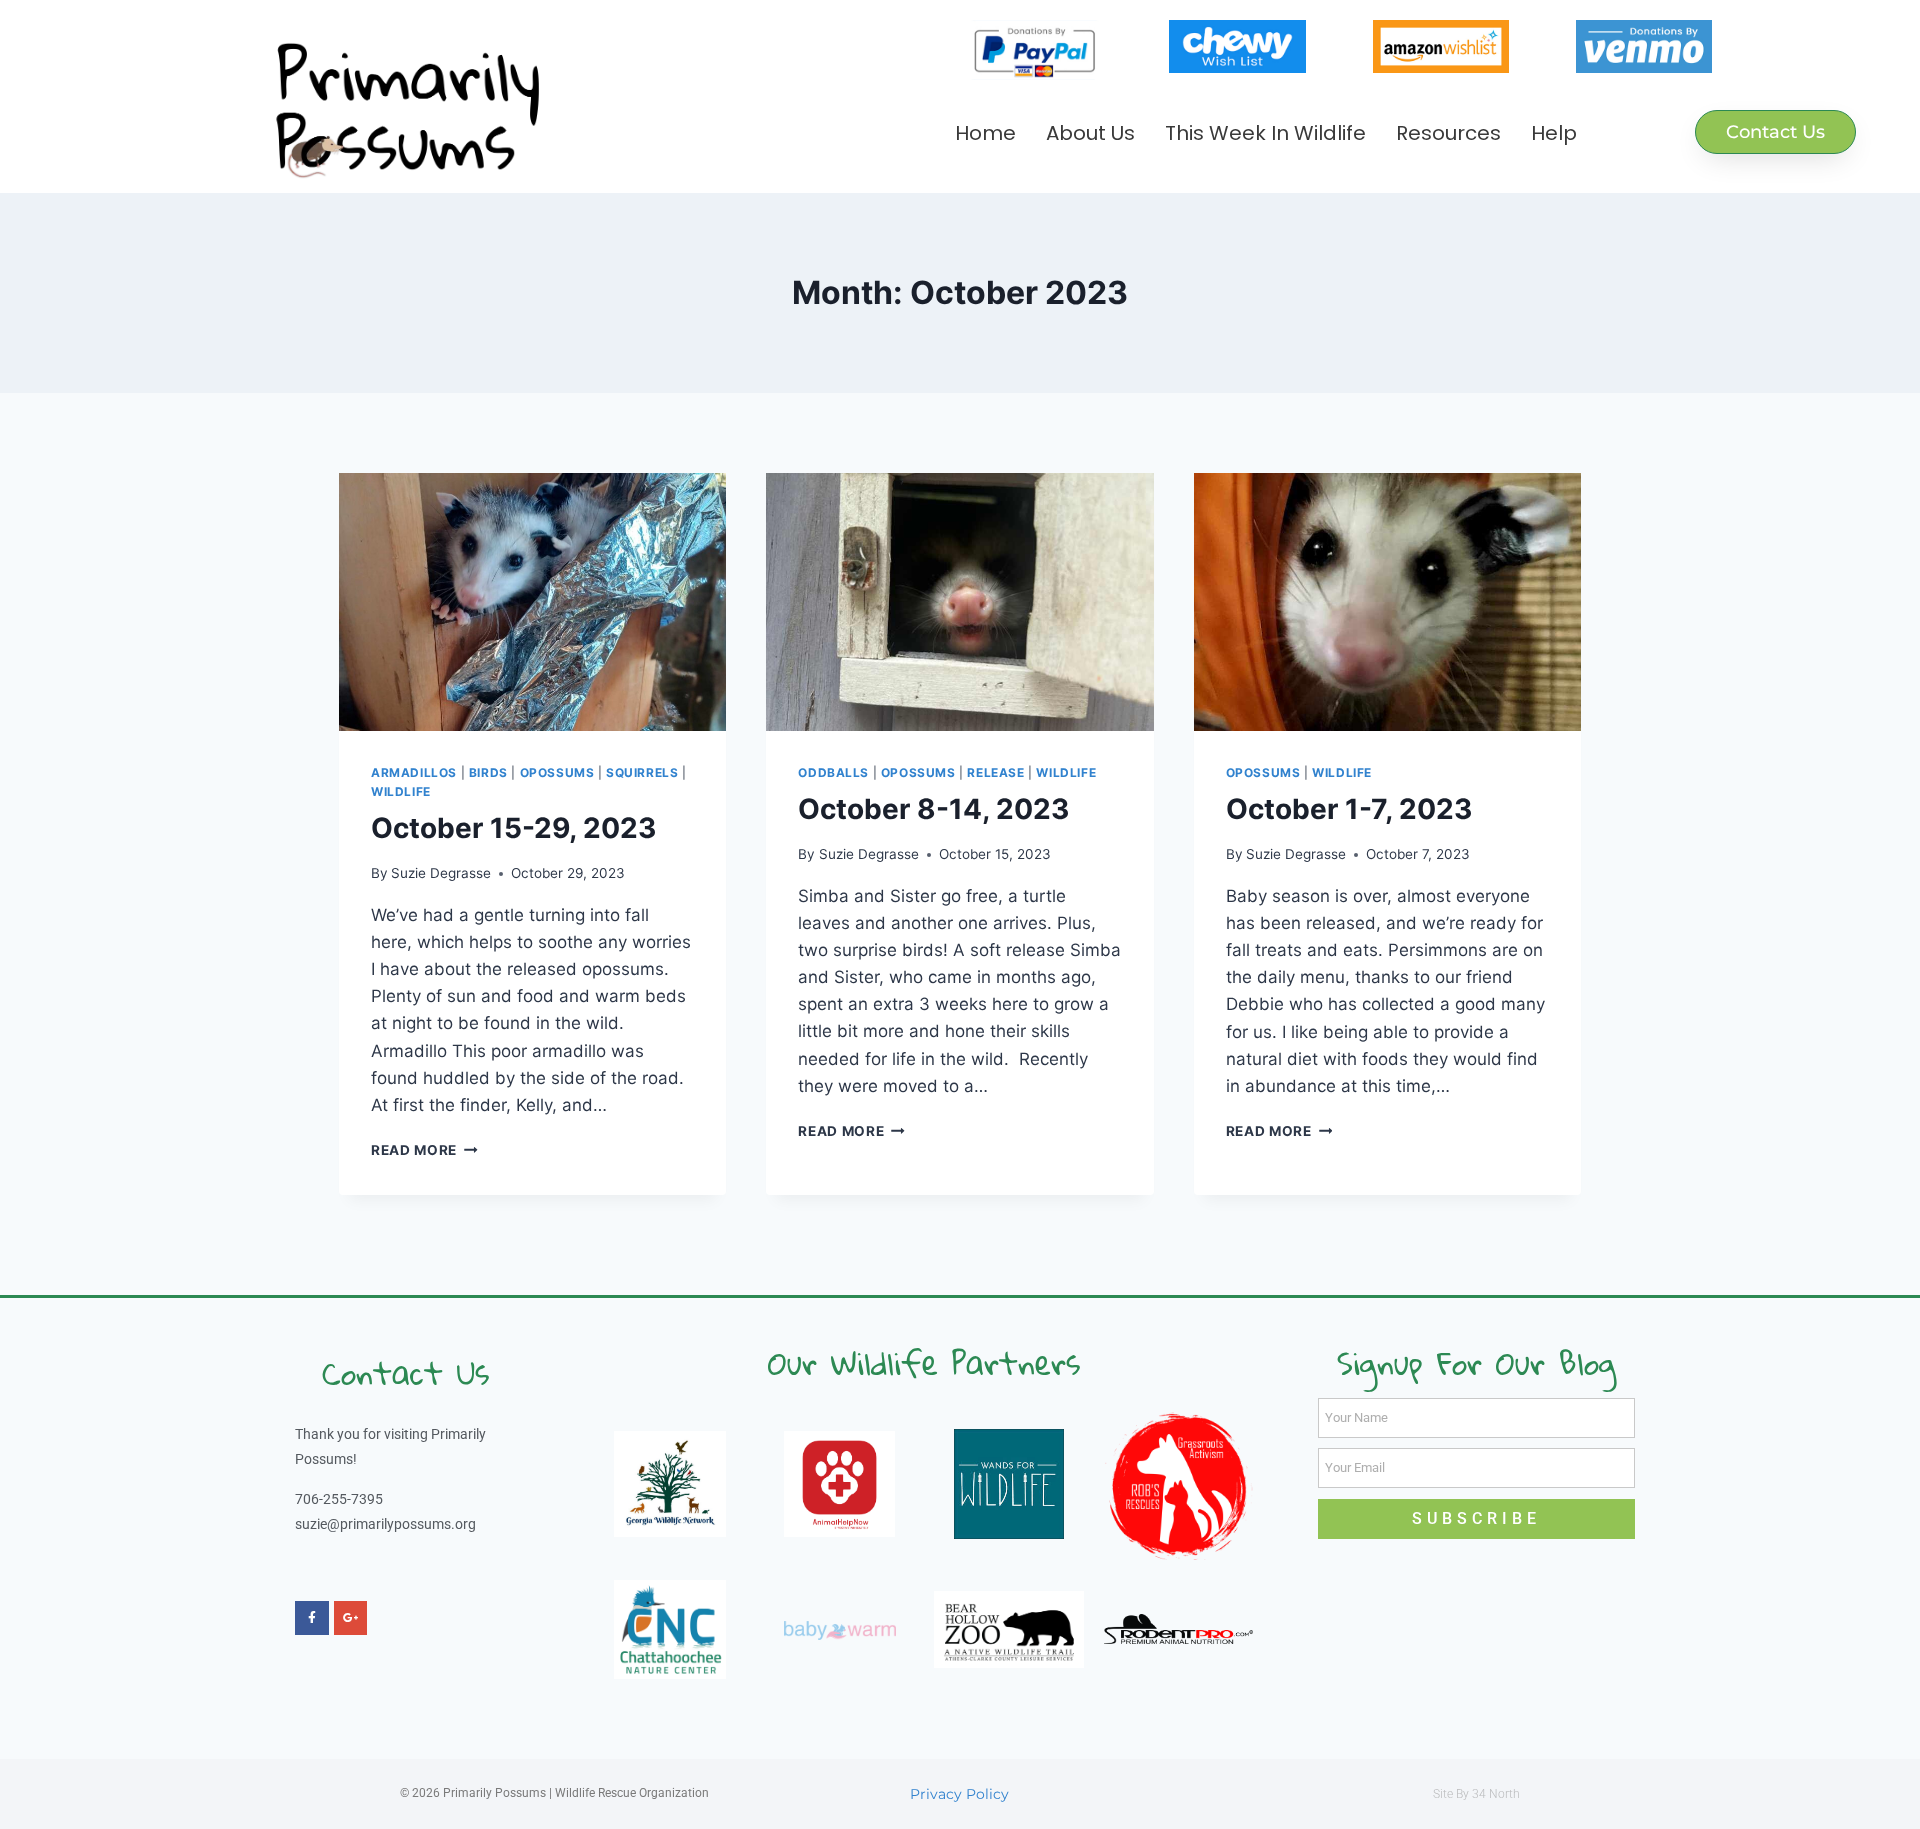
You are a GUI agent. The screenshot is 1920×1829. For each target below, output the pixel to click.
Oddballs (833, 772)
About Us (1090, 133)
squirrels (642, 772)
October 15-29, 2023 (513, 828)
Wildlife (401, 791)
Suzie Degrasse (441, 873)
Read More (424, 1150)
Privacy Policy (959, 1794)
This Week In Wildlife (1265, 133)
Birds (488, 772)
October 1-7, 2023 (1349, 809)
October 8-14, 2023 (933, 809)
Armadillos (414, 772)
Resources (1448, 133)
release (995, 772)
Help (1554, 133)
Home (985, 133)
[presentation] (532, 602)
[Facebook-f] (312, 1618)
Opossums (557, 772)
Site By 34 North (1476, 1794)
